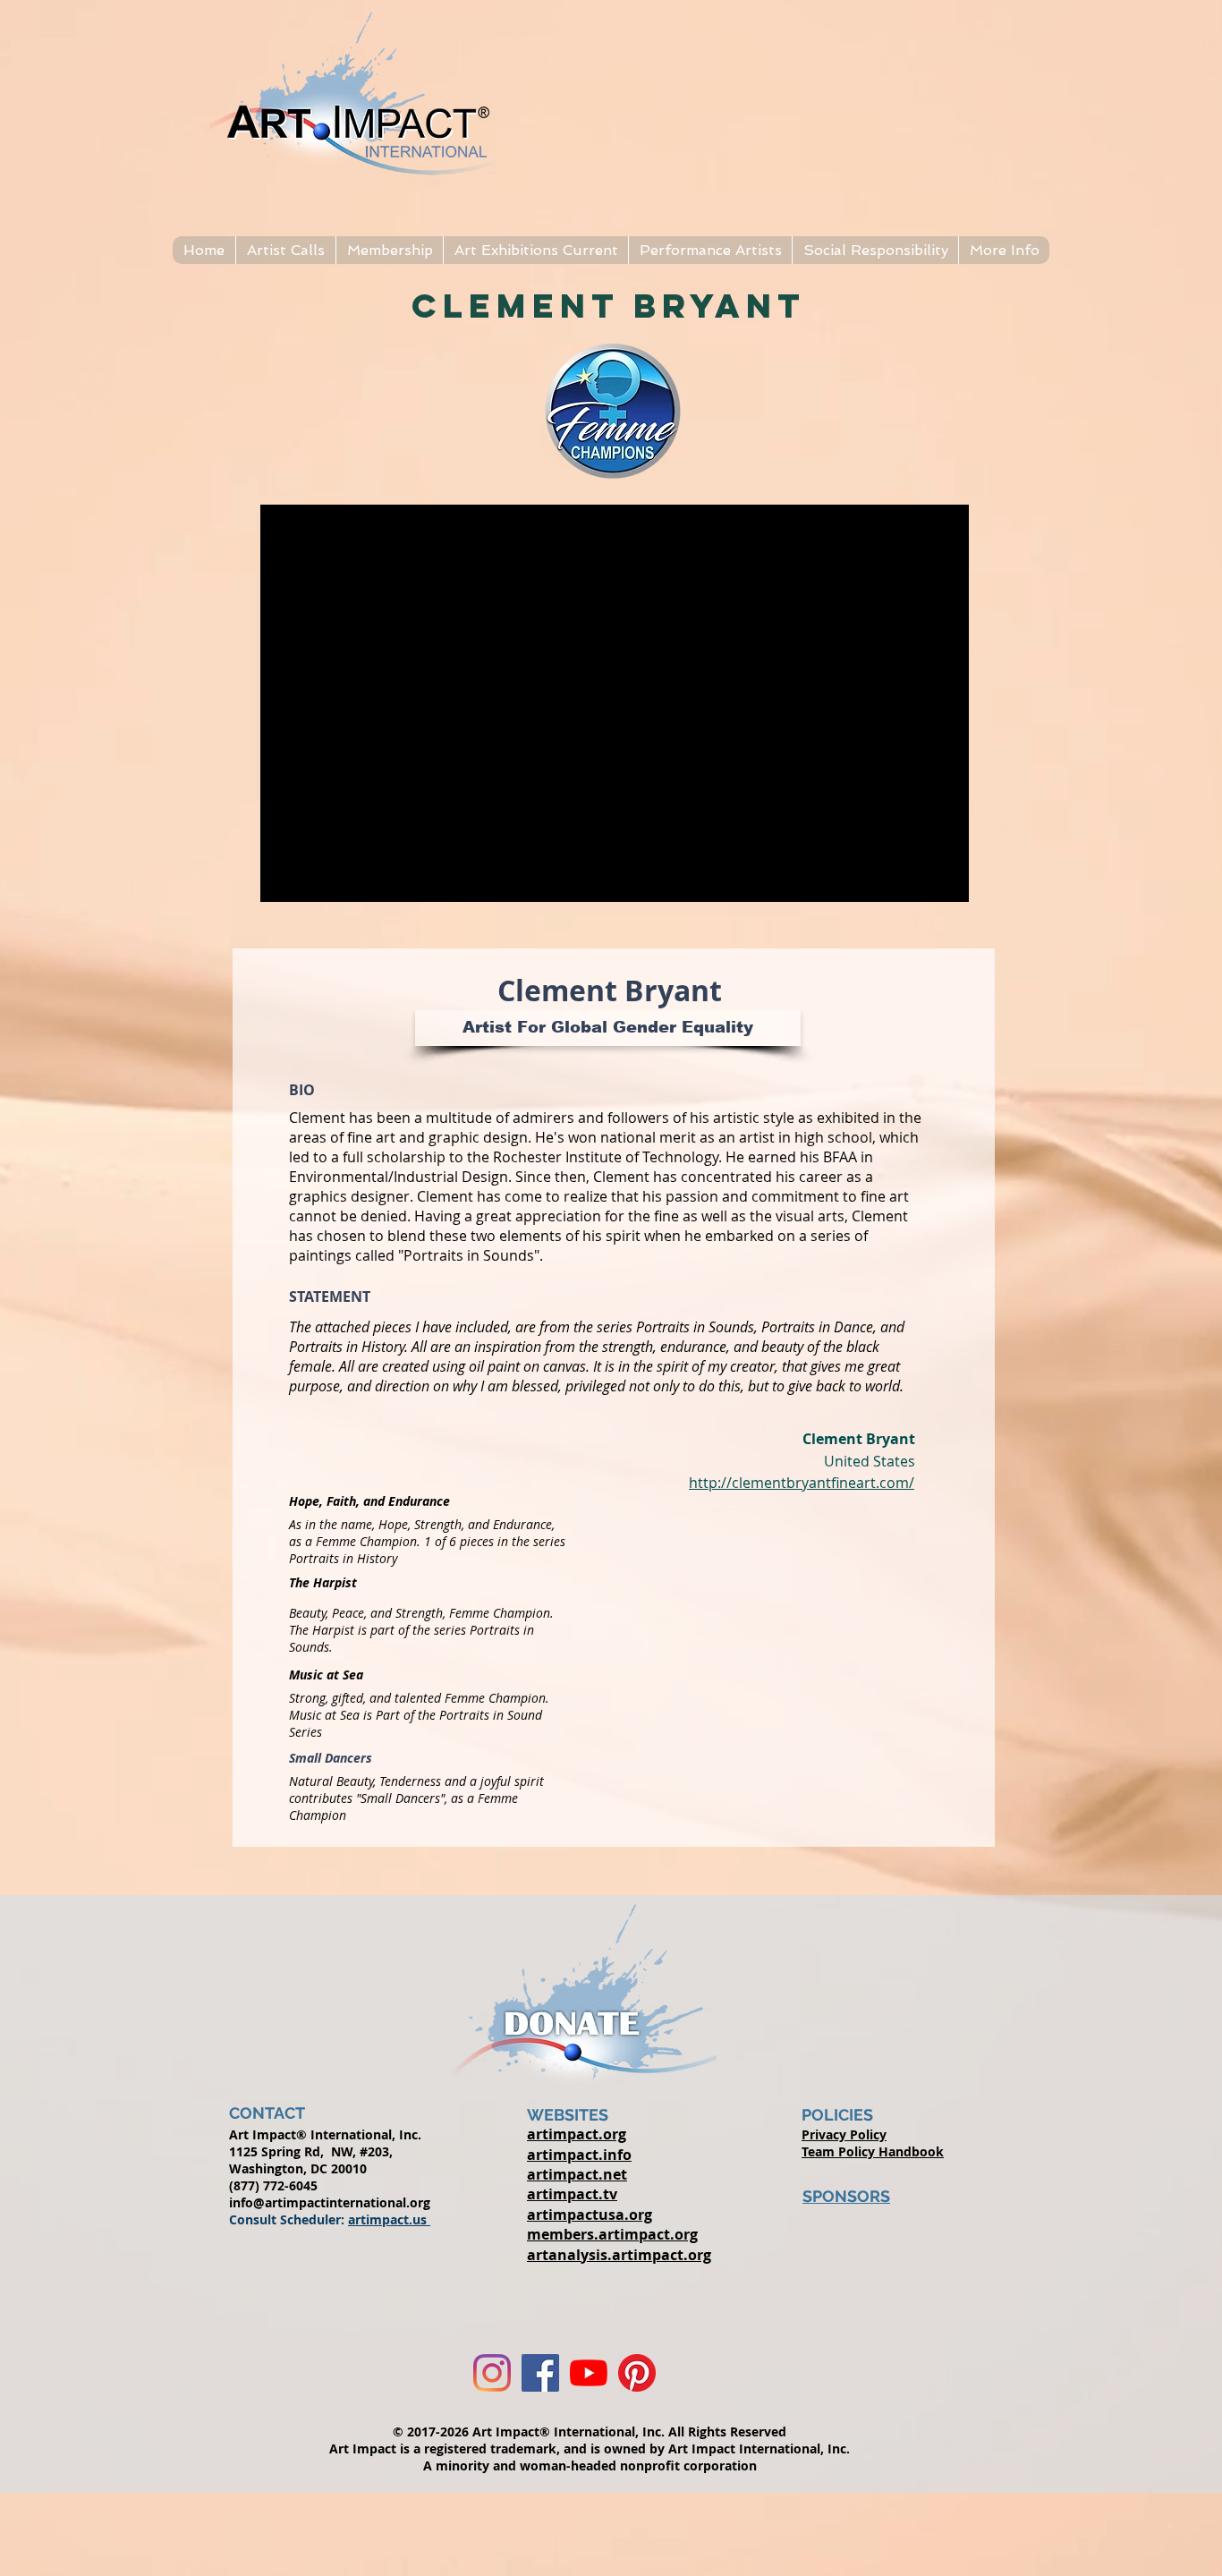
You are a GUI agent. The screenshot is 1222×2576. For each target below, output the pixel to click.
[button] (285, 250)
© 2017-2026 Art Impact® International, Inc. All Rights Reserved (590, 2431)
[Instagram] (492, 2373)
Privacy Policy (844, 2134)
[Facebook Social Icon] (540, 2373)
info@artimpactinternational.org (330, 2202)
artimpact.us (389, 2219)
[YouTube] (589, 2373)
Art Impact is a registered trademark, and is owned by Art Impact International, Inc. (590, 2448)
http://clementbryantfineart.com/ (802, 1483)
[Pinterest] (637, 2373)
